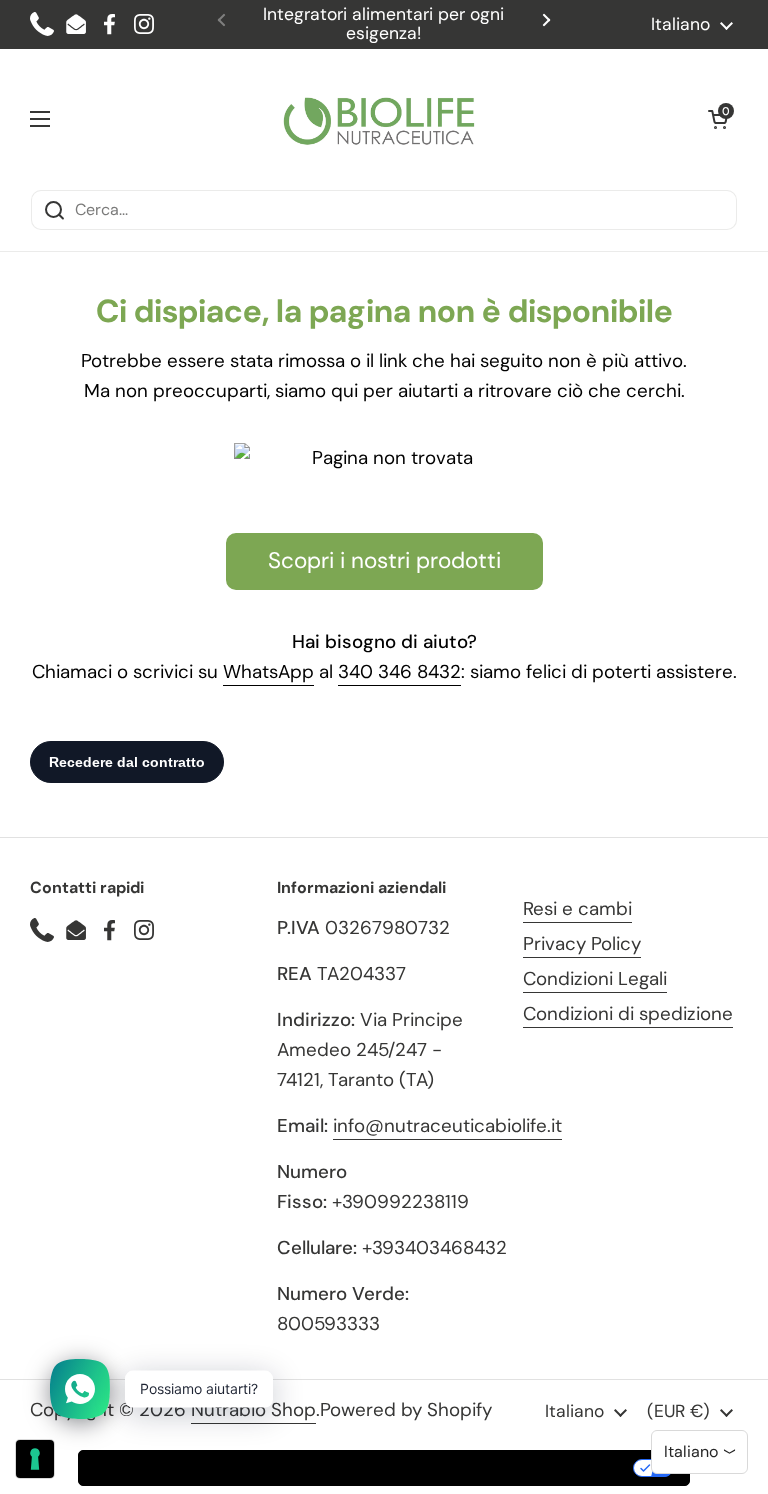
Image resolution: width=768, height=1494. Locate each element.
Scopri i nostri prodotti (384, 560)
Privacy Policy (582, 943)
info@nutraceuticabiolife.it (447, 1125)
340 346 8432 (399, 671)
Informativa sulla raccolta (193, 1468)
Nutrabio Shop (253, 1409)
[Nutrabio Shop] (379, 119)
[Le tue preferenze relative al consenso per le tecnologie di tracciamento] (35, 1459)
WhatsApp (268, 671)
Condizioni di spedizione (628, 1013)
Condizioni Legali (595, 978)
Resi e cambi (577, 908)
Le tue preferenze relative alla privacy (472, 1468)
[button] (718, 119)
